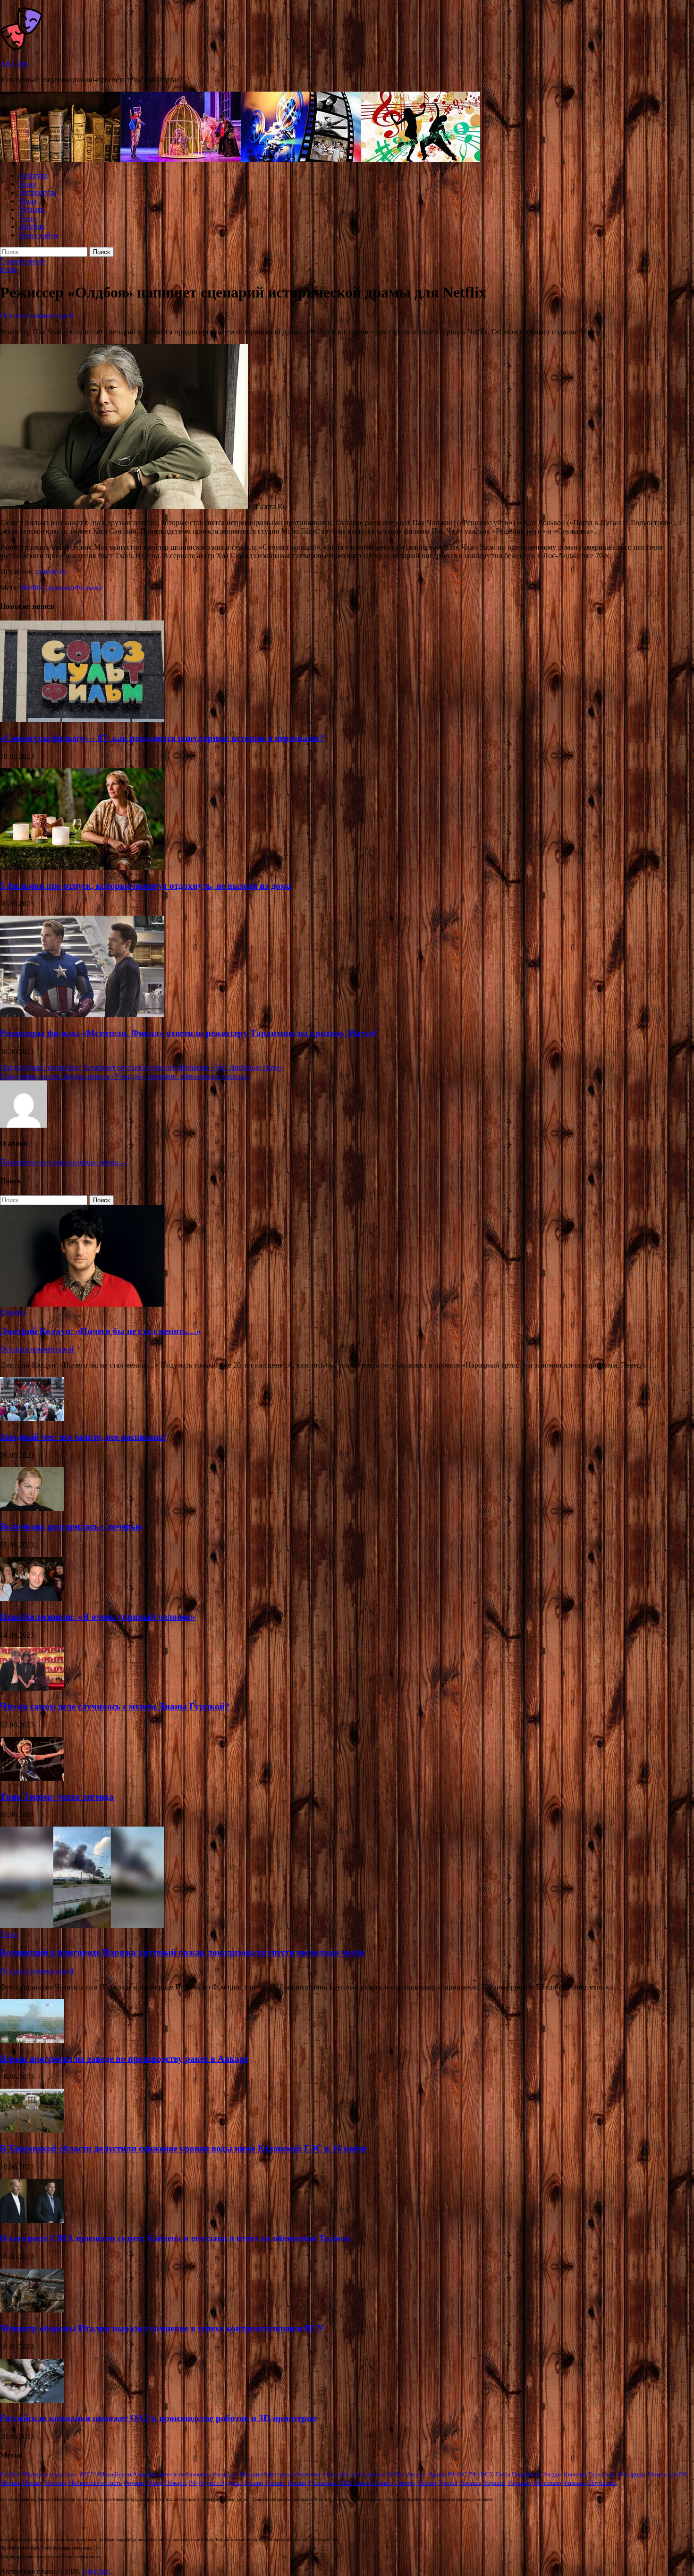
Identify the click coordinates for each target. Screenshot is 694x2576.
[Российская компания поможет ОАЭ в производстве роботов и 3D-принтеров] (32, 2400)
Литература (38, 192)
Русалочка (322, 2483)
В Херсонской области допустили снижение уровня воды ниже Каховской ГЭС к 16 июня (183, 2148)
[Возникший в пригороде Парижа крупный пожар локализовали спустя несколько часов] (82, 1926)
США (344, 2483)
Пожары (176, 2483)
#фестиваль (279, 2474)
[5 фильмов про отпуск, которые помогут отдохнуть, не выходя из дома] (82, 867)
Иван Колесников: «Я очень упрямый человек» (98, 1617)
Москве (32, 2483)
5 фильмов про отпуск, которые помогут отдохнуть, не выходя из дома (146, 886)
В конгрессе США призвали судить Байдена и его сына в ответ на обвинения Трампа (175, 2238)
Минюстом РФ (667, 2474)
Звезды (552, 2474)
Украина (470, 2483)
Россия (297, 2483)
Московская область (95, 2483)
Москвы (55, 2483)
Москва (10, 2483)
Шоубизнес (602, 2483)
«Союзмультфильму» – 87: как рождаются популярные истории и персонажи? (162, 738)
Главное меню (23, 261)
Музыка (32, 209)
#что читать (339, 2474)
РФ (193, 2483)
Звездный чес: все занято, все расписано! (83, 1437)
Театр (28, 218)
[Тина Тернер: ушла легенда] (32, 1778)
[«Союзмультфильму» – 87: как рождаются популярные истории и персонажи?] (82, 719)
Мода (28, 201)
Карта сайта (38, 235)
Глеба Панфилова (518, 2474)
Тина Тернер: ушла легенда (57, 1797)
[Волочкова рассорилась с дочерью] (32, 1509)
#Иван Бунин (114, 2474)
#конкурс (225, 2474)
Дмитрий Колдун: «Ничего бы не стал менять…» (101, 1331)
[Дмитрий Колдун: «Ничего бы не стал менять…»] (82, 1304)
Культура (33, 175)
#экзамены (371, 2474)
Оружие (134, 2483)
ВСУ (487, 2474)
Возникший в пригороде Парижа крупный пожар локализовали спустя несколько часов (182, 1952)
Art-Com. (14, 64)
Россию (275, 2483)
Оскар (155, 2483)
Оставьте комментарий (37, 316)
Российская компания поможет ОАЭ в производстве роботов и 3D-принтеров (158, 2418)
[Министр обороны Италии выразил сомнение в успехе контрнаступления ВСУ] (32, 2310)
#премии (251, 2474)
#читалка (309, 2474)
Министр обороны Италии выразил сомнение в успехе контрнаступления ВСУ (162, 2328)
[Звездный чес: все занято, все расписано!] (32, 1418)
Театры (427, 2483)
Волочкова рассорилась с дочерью (71, 1526)
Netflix (32, 588)
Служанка (58, 588)
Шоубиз (32, 226)
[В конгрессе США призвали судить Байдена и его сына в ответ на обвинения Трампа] (32, 2220)
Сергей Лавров (373, 2483)
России (254, 2483)
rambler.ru (51, 572)
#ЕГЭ (87, 2474)
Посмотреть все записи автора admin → (64, 1162)
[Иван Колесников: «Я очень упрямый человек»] (32, 1598)
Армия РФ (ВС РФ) (454, 2474)
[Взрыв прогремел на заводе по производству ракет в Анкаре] (32, 2040)
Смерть (405, 2483)
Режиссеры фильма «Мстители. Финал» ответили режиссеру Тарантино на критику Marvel (188, 1033)
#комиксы (198, 2474)
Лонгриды (632, 2474)
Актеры (417, 2474)
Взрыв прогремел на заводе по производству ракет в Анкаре (124, 2059)
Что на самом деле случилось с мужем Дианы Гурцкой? (115, 1706)
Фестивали (547, 2483)
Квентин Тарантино (590, 2474)
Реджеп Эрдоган (221, 2483)
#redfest (10, 2474)
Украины (519, 2483)
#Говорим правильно (50, 2474)
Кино (28, 184)
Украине (495, 2483)
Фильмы (88, 588)
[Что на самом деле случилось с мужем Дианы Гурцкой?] (32, 1688)
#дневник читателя (158, 2474)
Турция (448, 2483)
